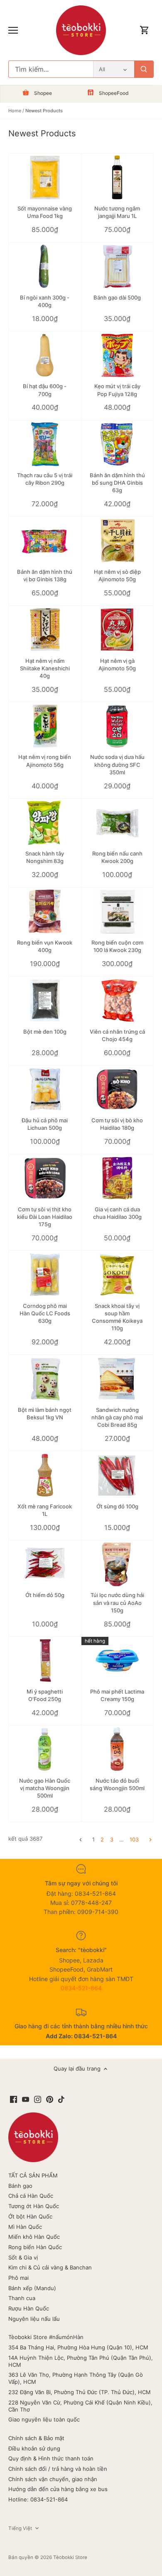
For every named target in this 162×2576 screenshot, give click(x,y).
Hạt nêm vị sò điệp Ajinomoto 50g (117, 575)
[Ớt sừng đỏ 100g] (118, 1475)
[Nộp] (144, 69)
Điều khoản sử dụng (34, 2448)
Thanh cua (22, 2298)
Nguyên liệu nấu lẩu (34, 2319)
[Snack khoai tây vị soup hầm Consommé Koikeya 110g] (118, 1275)
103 (134, 1839)
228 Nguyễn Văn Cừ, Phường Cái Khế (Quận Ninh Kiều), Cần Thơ (80, 2406)
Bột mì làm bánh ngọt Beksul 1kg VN (45, 1414)
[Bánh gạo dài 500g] (118, 266)
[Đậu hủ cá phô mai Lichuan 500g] (45, 1090)
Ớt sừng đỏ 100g (117, 1506)
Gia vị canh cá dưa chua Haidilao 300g (117, 1213)
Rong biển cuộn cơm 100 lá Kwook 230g (117, 946)
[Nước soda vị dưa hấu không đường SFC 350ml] (118, 726)
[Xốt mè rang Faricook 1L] (45, 1475)
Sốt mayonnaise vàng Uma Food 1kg (45, 212)
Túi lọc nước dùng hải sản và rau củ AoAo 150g (117, 1602)
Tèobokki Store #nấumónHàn (46, 2337)
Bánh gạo (20, 2186)
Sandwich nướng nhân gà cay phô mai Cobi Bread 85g (117, 1417)
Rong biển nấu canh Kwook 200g (117, 857)
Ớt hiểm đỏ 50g (45, 1595)
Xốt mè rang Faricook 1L (45, 1510)
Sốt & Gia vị (23, 2257)
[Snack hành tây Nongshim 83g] (45, 823)
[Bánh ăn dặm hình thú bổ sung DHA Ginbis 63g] (118, 445)
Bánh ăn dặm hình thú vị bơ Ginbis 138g (45, 575)
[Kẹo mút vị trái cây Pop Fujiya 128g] (118, 355)
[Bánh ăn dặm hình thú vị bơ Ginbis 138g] (45, 541)
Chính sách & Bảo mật (36, 2438)
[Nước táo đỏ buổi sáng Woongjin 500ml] (118, 1750)
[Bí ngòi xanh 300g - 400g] (45, 266)
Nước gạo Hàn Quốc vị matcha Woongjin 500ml (45, 1788)
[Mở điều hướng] (13, 30)
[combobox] (51, 69)
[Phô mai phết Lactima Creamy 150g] (118, 1661)
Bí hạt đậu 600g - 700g (45, 390)
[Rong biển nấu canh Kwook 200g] (118, 823)
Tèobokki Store (70, 2557)
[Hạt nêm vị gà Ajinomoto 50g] (118, 630)
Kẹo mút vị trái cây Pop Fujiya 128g (117, 390)
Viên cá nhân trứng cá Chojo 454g (117, 1035)
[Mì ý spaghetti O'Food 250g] (45, 1661)
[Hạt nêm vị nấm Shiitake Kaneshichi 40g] (45, 630)
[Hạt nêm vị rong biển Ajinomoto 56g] (45, 726)
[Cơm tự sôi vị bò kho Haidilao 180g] (118, 1090)
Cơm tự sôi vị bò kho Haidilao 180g (117, 1124)
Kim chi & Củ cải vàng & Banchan (50, 2267)
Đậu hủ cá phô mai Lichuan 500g (45, 1124)
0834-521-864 (81, 1988)
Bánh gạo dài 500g (117, 297)
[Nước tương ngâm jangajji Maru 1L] (118, 178)
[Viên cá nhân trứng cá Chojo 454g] (118, 1000)
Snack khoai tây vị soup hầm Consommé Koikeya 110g (117, 1317)
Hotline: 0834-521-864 (38, 2499)
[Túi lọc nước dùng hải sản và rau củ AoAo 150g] (118, 1564)
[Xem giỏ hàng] (145, 30)
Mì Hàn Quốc (25, 2227)
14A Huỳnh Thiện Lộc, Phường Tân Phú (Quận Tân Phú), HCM (81, 2361)
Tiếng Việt (20, 2528)
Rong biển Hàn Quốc (35, 2247)
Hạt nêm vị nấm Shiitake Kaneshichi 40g (45, 668)
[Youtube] (26, 2099)
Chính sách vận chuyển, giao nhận (53, 2479)
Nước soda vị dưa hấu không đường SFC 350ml (117, 764)
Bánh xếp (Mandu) (32, 2288)
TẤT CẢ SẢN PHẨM (33, 2175)
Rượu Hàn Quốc (29, 2308)
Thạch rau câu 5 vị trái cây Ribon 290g (45, 479)
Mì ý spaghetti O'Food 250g (45, 1695)
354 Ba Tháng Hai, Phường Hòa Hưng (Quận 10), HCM (78, 2347)
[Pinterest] (50, 2099)
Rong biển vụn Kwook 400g (45, 946)
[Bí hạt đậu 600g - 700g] (45, 355)
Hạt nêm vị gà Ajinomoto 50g (117, 665)
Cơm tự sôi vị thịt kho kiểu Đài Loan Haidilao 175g (45, 1217)
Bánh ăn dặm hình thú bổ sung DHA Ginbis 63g (117, 483)
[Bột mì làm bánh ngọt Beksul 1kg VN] (45, 1379)
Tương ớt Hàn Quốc (34, 2206)
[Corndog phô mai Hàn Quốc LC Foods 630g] (45, 1275)
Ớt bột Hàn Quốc (30, 2216)
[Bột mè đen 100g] (45, 1000)
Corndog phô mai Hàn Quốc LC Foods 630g (45, 1313)
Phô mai (18, 2278)
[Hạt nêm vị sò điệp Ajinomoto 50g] (118, 541)
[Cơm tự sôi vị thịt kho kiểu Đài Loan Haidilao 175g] (45, 1178)
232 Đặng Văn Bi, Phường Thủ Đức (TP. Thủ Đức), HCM (80, 2392)
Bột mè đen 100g (45, 1032)
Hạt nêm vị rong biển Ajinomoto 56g (45, 761)
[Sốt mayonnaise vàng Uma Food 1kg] (45, 178)
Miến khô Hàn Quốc (34, 2237)
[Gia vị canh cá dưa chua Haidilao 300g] (118, 1178)
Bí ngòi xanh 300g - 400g (45, 301)
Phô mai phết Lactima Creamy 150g (117, 1695)
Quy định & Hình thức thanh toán (51, 2458)
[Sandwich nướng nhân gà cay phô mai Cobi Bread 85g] (118, 1379)
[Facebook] (13, 2099)
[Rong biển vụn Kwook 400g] (45, 911)
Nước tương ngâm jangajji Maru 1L (117, 212)
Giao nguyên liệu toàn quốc (44, 2419)
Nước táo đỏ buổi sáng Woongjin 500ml (117, 1784)
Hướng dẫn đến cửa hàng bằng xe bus (58, 2489)
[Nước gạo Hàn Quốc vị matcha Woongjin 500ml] (45, 1750)
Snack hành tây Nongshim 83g (45, 857)
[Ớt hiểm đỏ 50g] (45, 1564)
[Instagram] (38, 2099)
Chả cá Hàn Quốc (31, 2196)
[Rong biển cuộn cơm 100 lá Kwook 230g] (118, 911)
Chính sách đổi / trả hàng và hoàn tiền (58, 2469)
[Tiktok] (61, 2099)
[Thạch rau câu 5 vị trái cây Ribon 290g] (45, 445)
